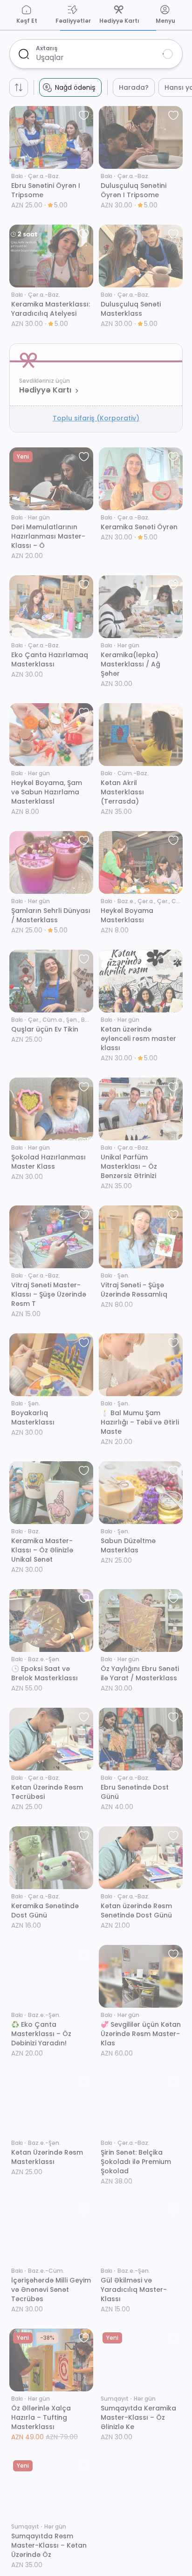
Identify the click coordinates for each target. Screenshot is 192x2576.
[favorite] (84, 115)
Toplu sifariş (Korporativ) (96, 418)
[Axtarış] (24, 54)
